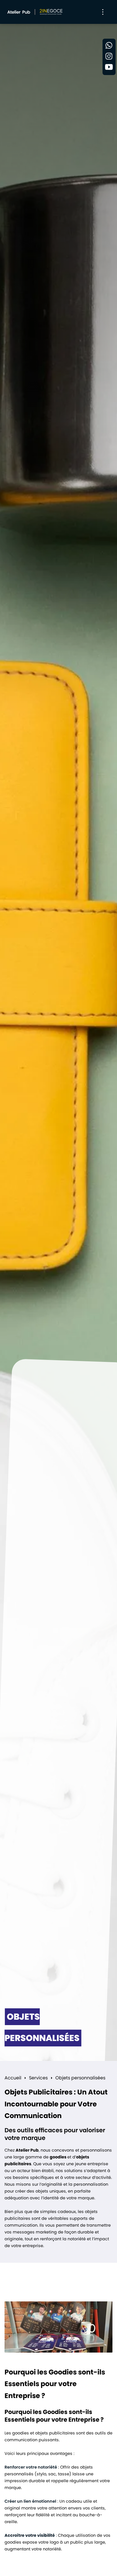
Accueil (13, 2078)
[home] (34, 12)
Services (38, 2078)
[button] (103, 12)
